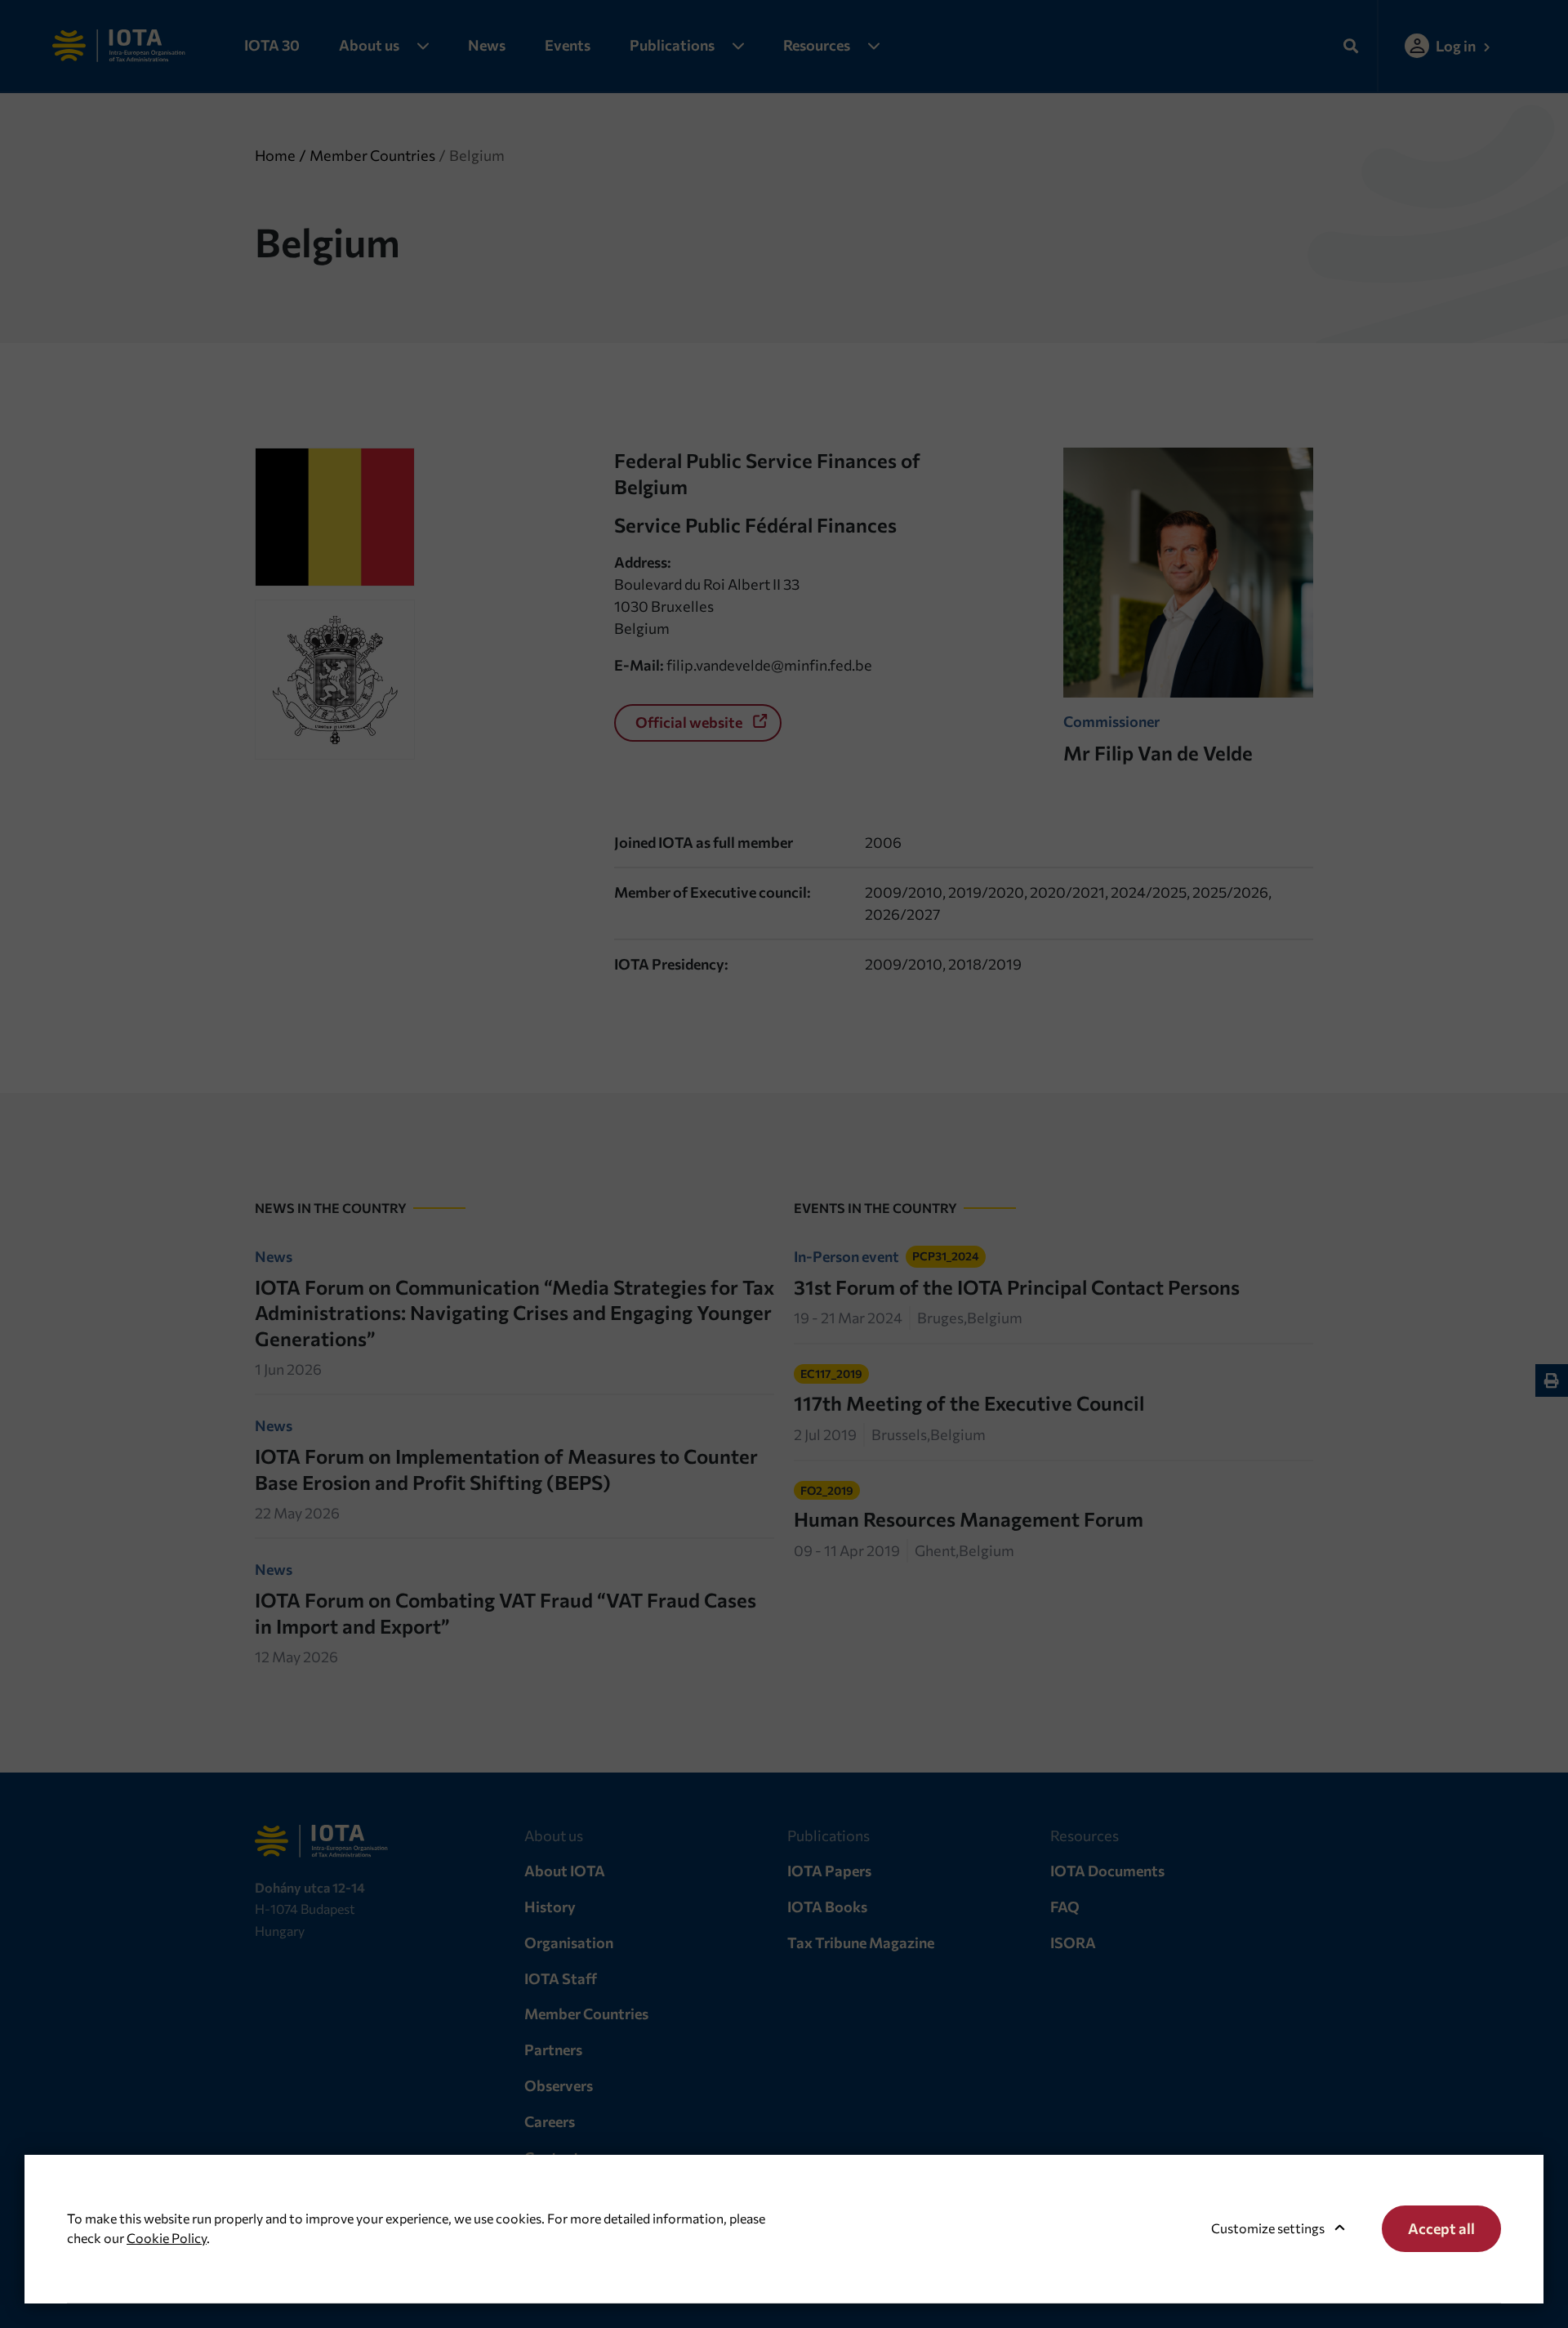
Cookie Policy (167, 2238)
